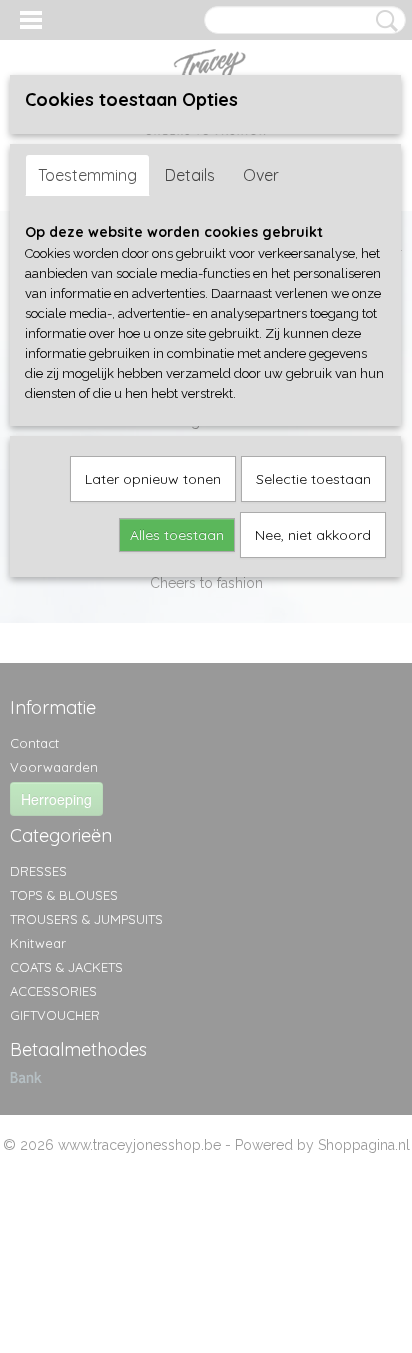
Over (261, 175)
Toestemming (87, 175)
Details (190, 175)
